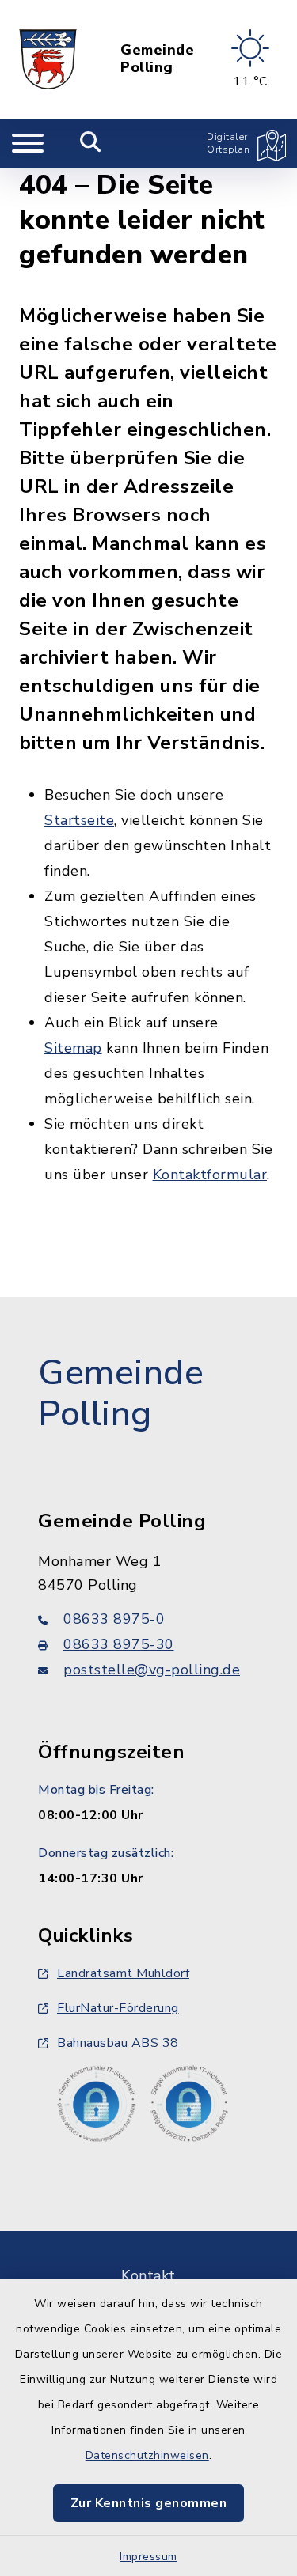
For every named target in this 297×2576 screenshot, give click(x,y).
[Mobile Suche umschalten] (91, 143)
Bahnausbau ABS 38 (118, 2043)
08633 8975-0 (114, 1619)
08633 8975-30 (119, 1644)
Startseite (79, 820)
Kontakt (148, 2275)
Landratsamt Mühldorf (123, 1973)
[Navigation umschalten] (28, 143)
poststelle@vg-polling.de (152, 1670)
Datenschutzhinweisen (147, 2455)
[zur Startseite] (48, 59)
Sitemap (73, 1048)
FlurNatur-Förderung (118, 2008)
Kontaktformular (210, 1175)
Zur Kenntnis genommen (149, 2503)
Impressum (148, 2557)
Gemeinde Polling (157, 59)
